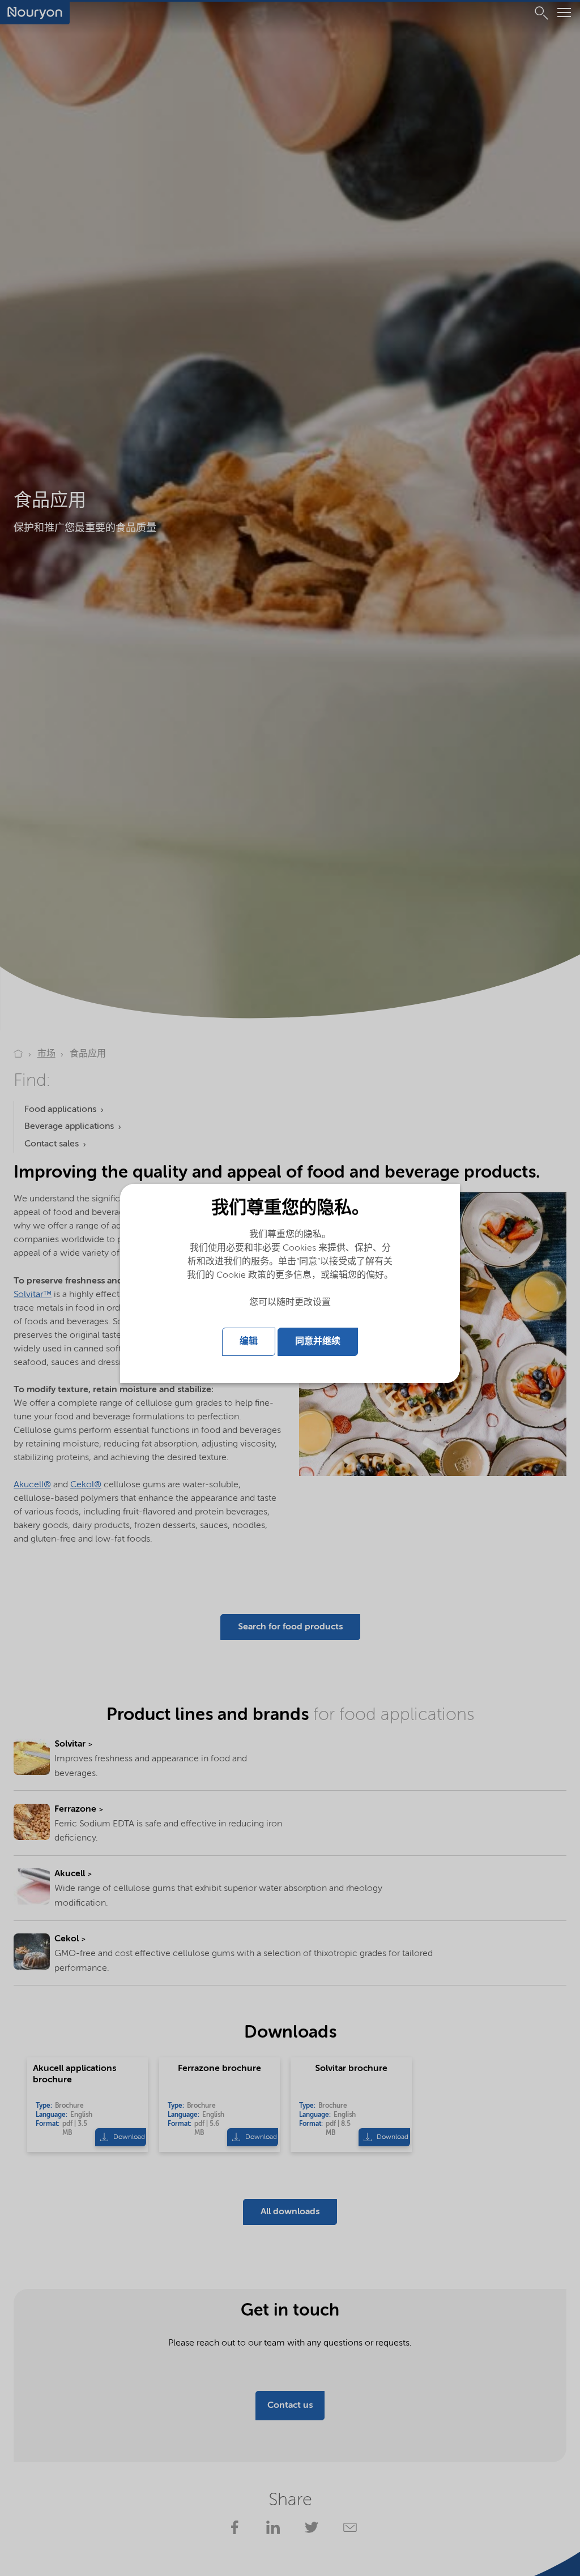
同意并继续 (318, 1342)
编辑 (249, 1342)
